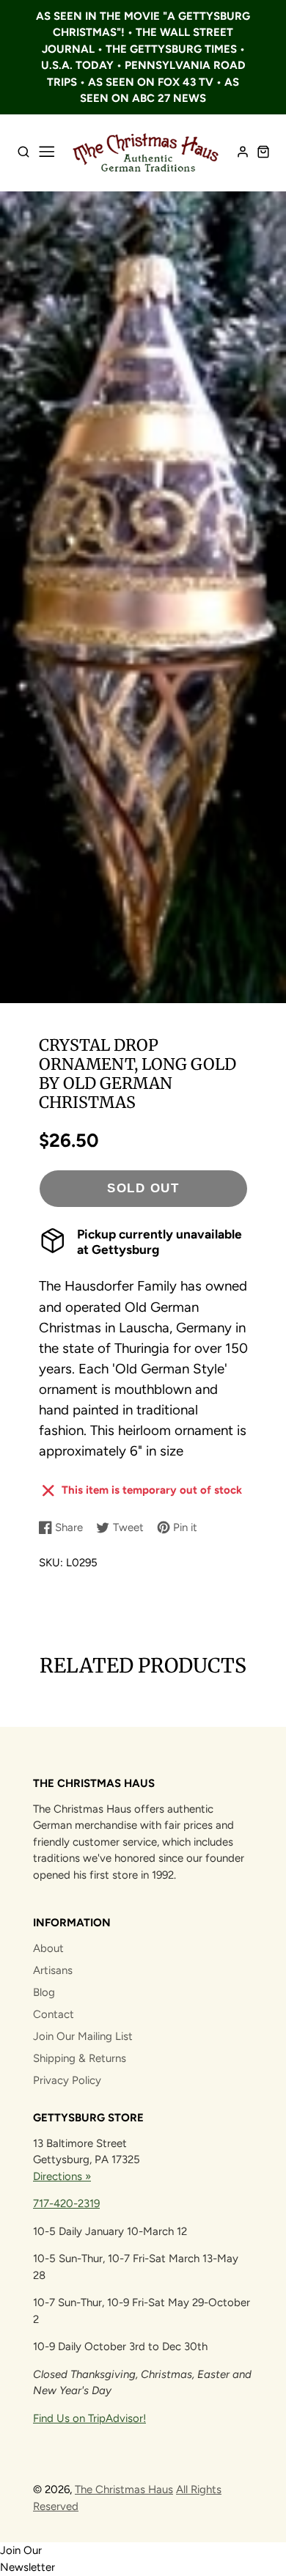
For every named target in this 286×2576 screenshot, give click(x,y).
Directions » (62, 2176)
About (48, 1948)
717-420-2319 (66, 2203)
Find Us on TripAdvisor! (89, 2418)
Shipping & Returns (80, 2058)
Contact (54, 2014)
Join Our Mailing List (83, 2036)
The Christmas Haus (124, 2489)
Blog (44, 1992)
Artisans (53, 1970)
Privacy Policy (67, 2080)
